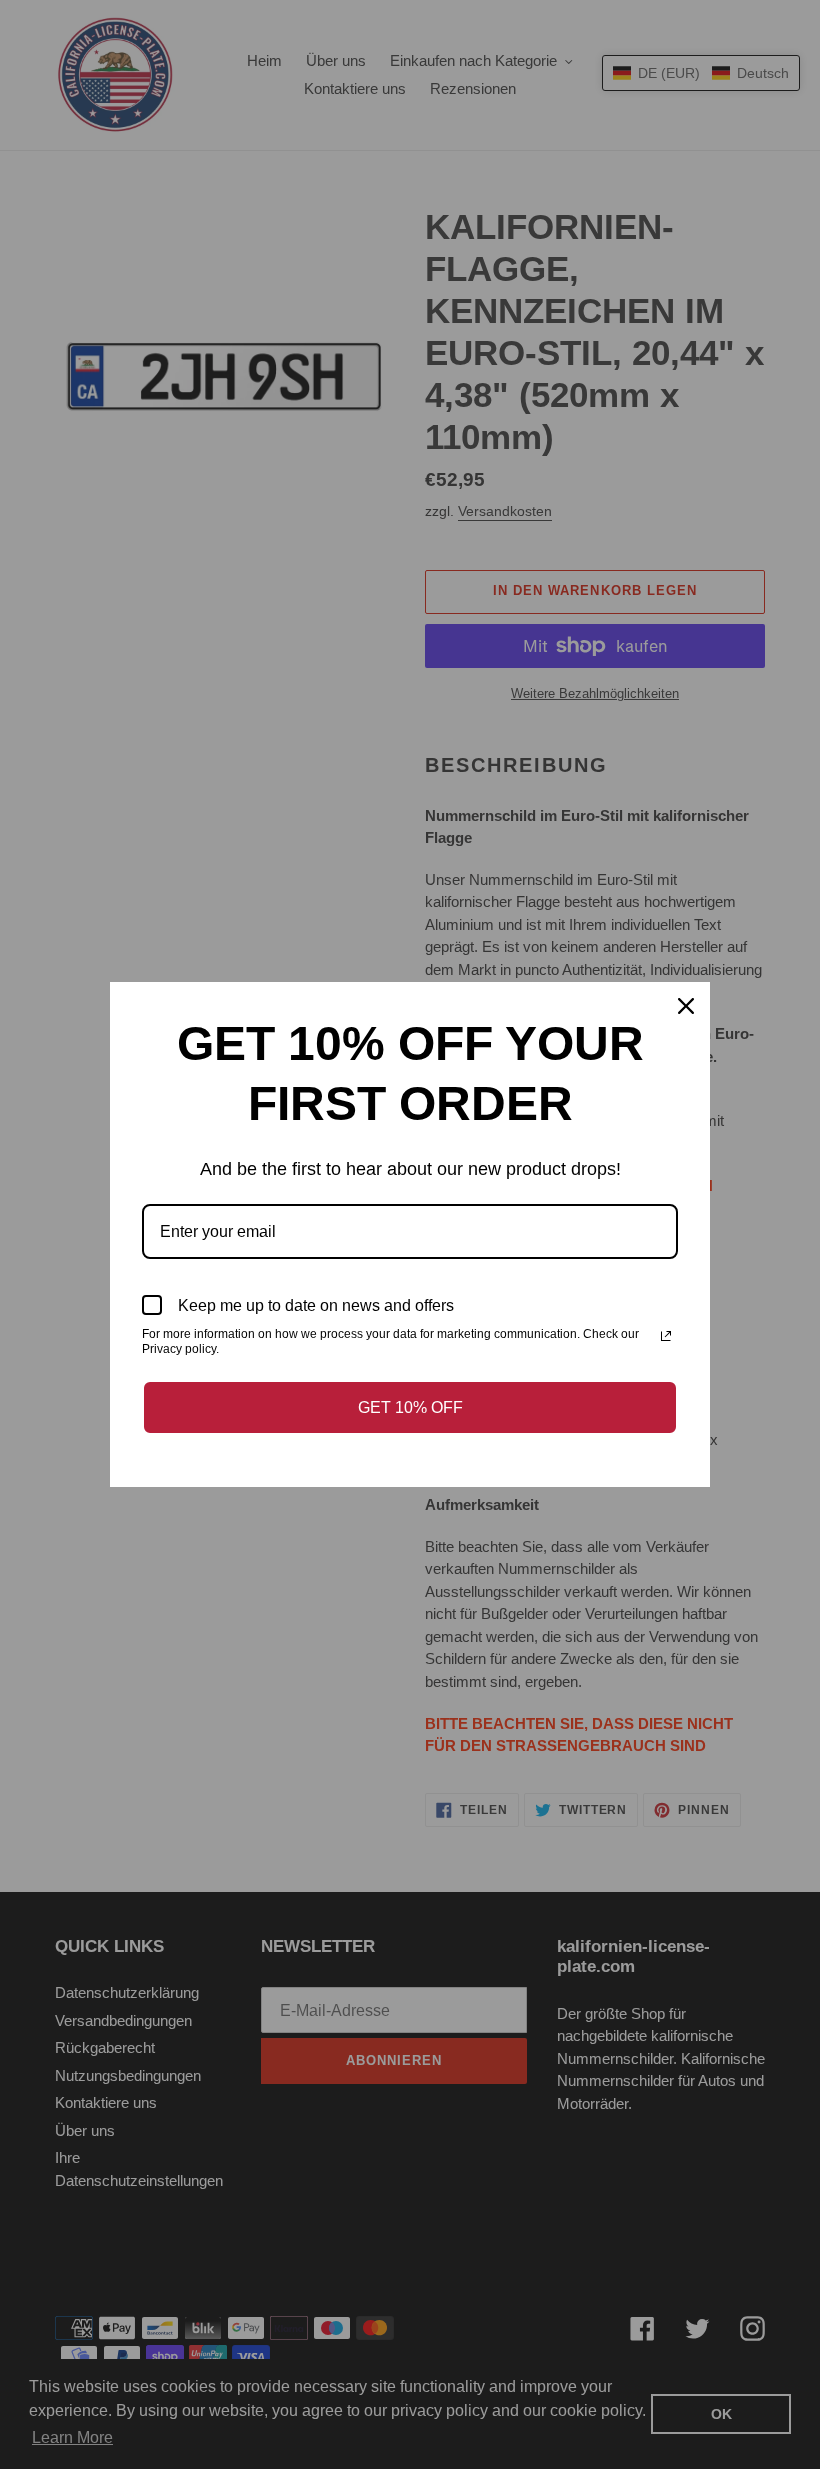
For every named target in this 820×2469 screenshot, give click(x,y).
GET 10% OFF (410, 1407)
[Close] (686, 1006)
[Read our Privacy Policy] (666, 1336)
